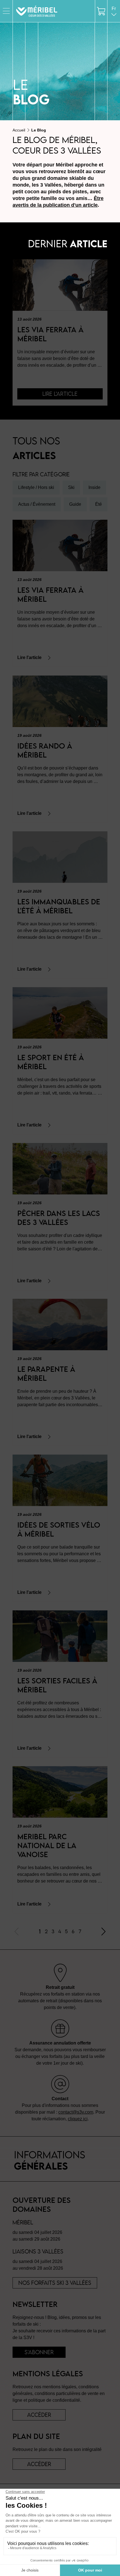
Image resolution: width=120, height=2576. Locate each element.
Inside (94, 487)
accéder (39, 2415)
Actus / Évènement (37, 504)
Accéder (39, 2464)
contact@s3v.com (76, 2112)
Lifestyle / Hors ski (36, 487)
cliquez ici (78, 2119)
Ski (71, 487)
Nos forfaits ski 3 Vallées (55, 2283)
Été (99, 504)
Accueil (19, 130)
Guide (75, 504)
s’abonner (39, 2352)
